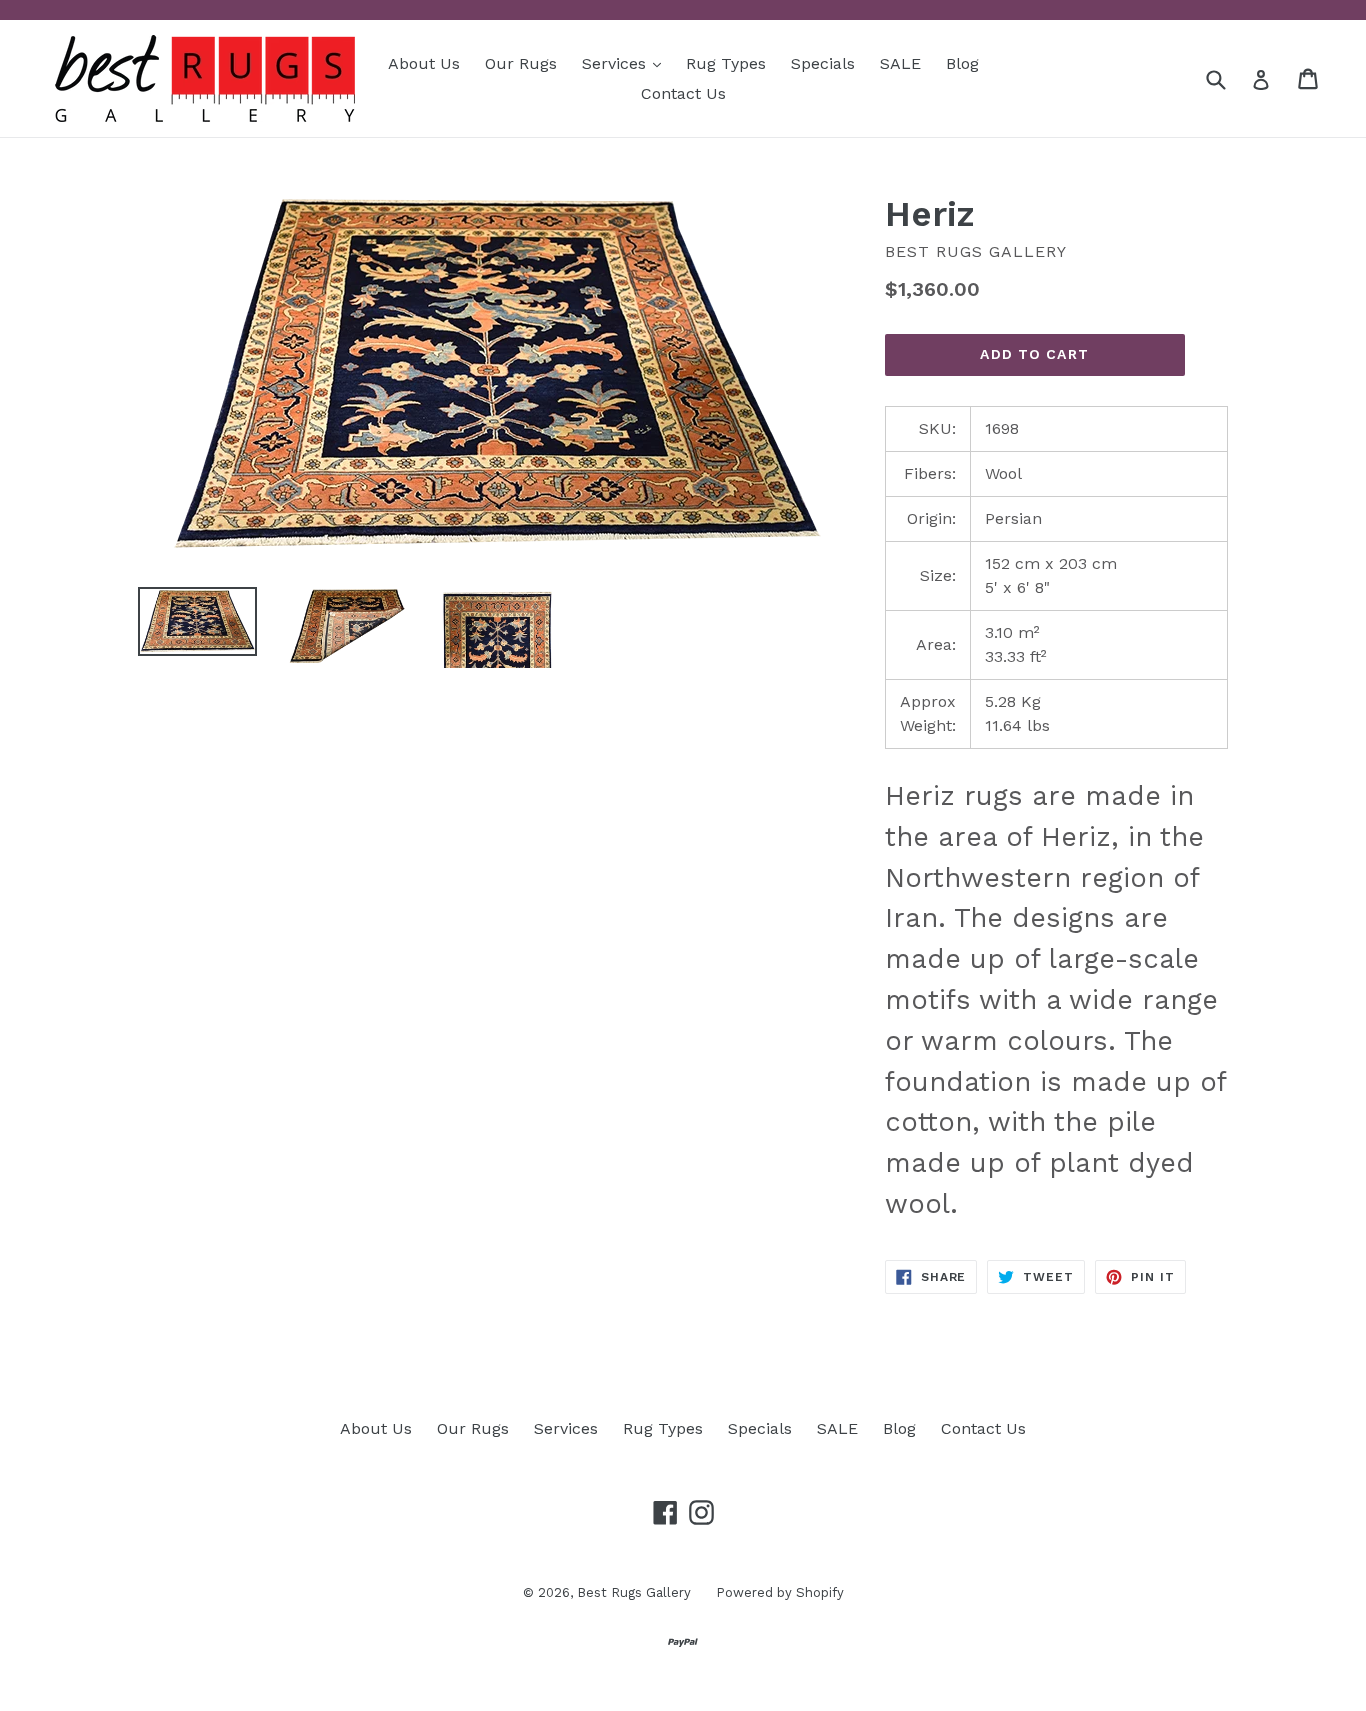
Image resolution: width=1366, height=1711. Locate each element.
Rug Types (726, 63)
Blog (962, 63)
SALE (900, 63)
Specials (823, 63)
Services (626, 63)
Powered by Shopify (780, 1592)
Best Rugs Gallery (634, 1592)
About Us (424, 63)
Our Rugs (521, 63)
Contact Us (683, 93)
